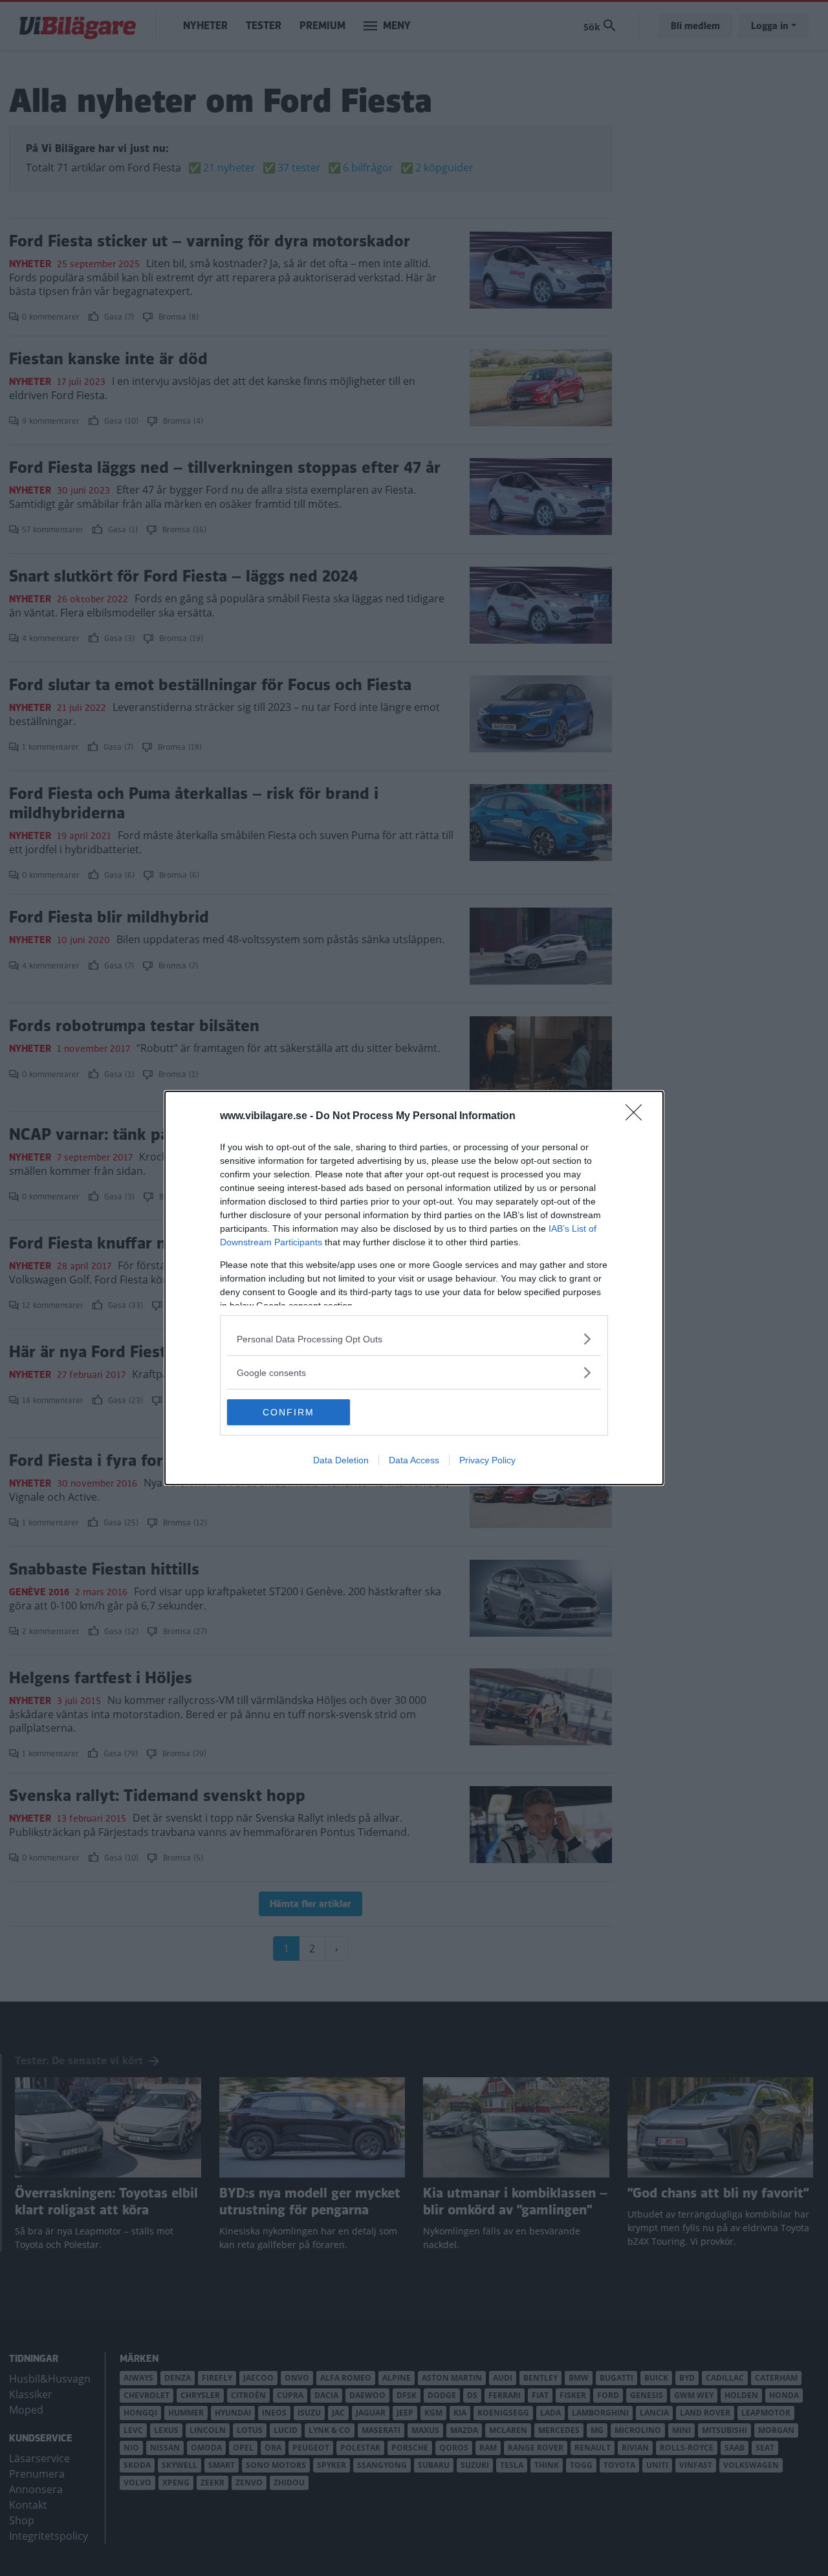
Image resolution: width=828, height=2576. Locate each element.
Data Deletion (341, 1460)
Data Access (414, 1460)
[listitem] (414, 1339)
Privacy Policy (487, 1460)
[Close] (638, 1117)
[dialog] (414, 1288)
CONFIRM (289, 1412)
